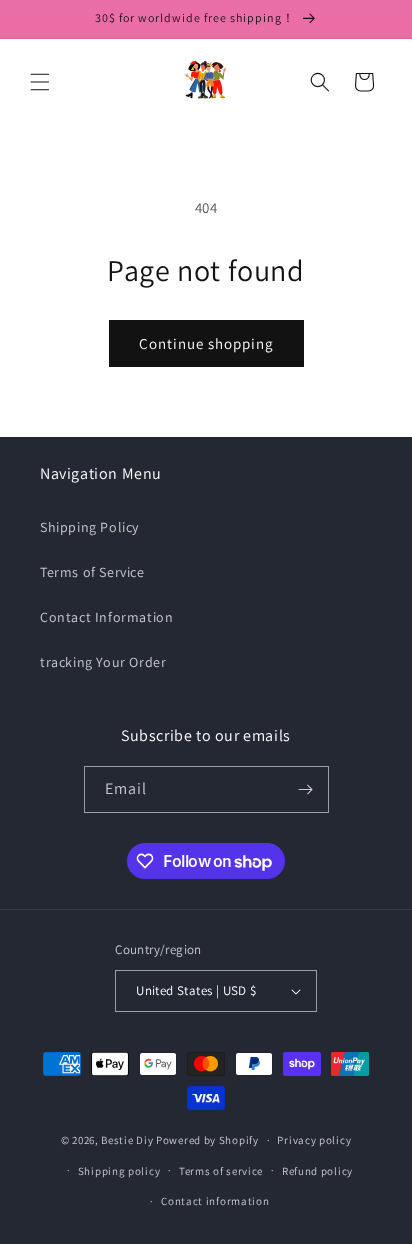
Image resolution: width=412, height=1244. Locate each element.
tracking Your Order (103, 662)
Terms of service (221, 1171)
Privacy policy (314, 1140)
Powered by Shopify (207, 1140)
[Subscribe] (306, 789)
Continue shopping (206, 343)
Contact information (215, 1201)
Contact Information (106, 617)
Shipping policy (119, 1171)
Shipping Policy (89, 527)
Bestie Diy (127, 1140)
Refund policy (317, 1171)
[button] (40, 82)
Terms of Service (92, 572)
